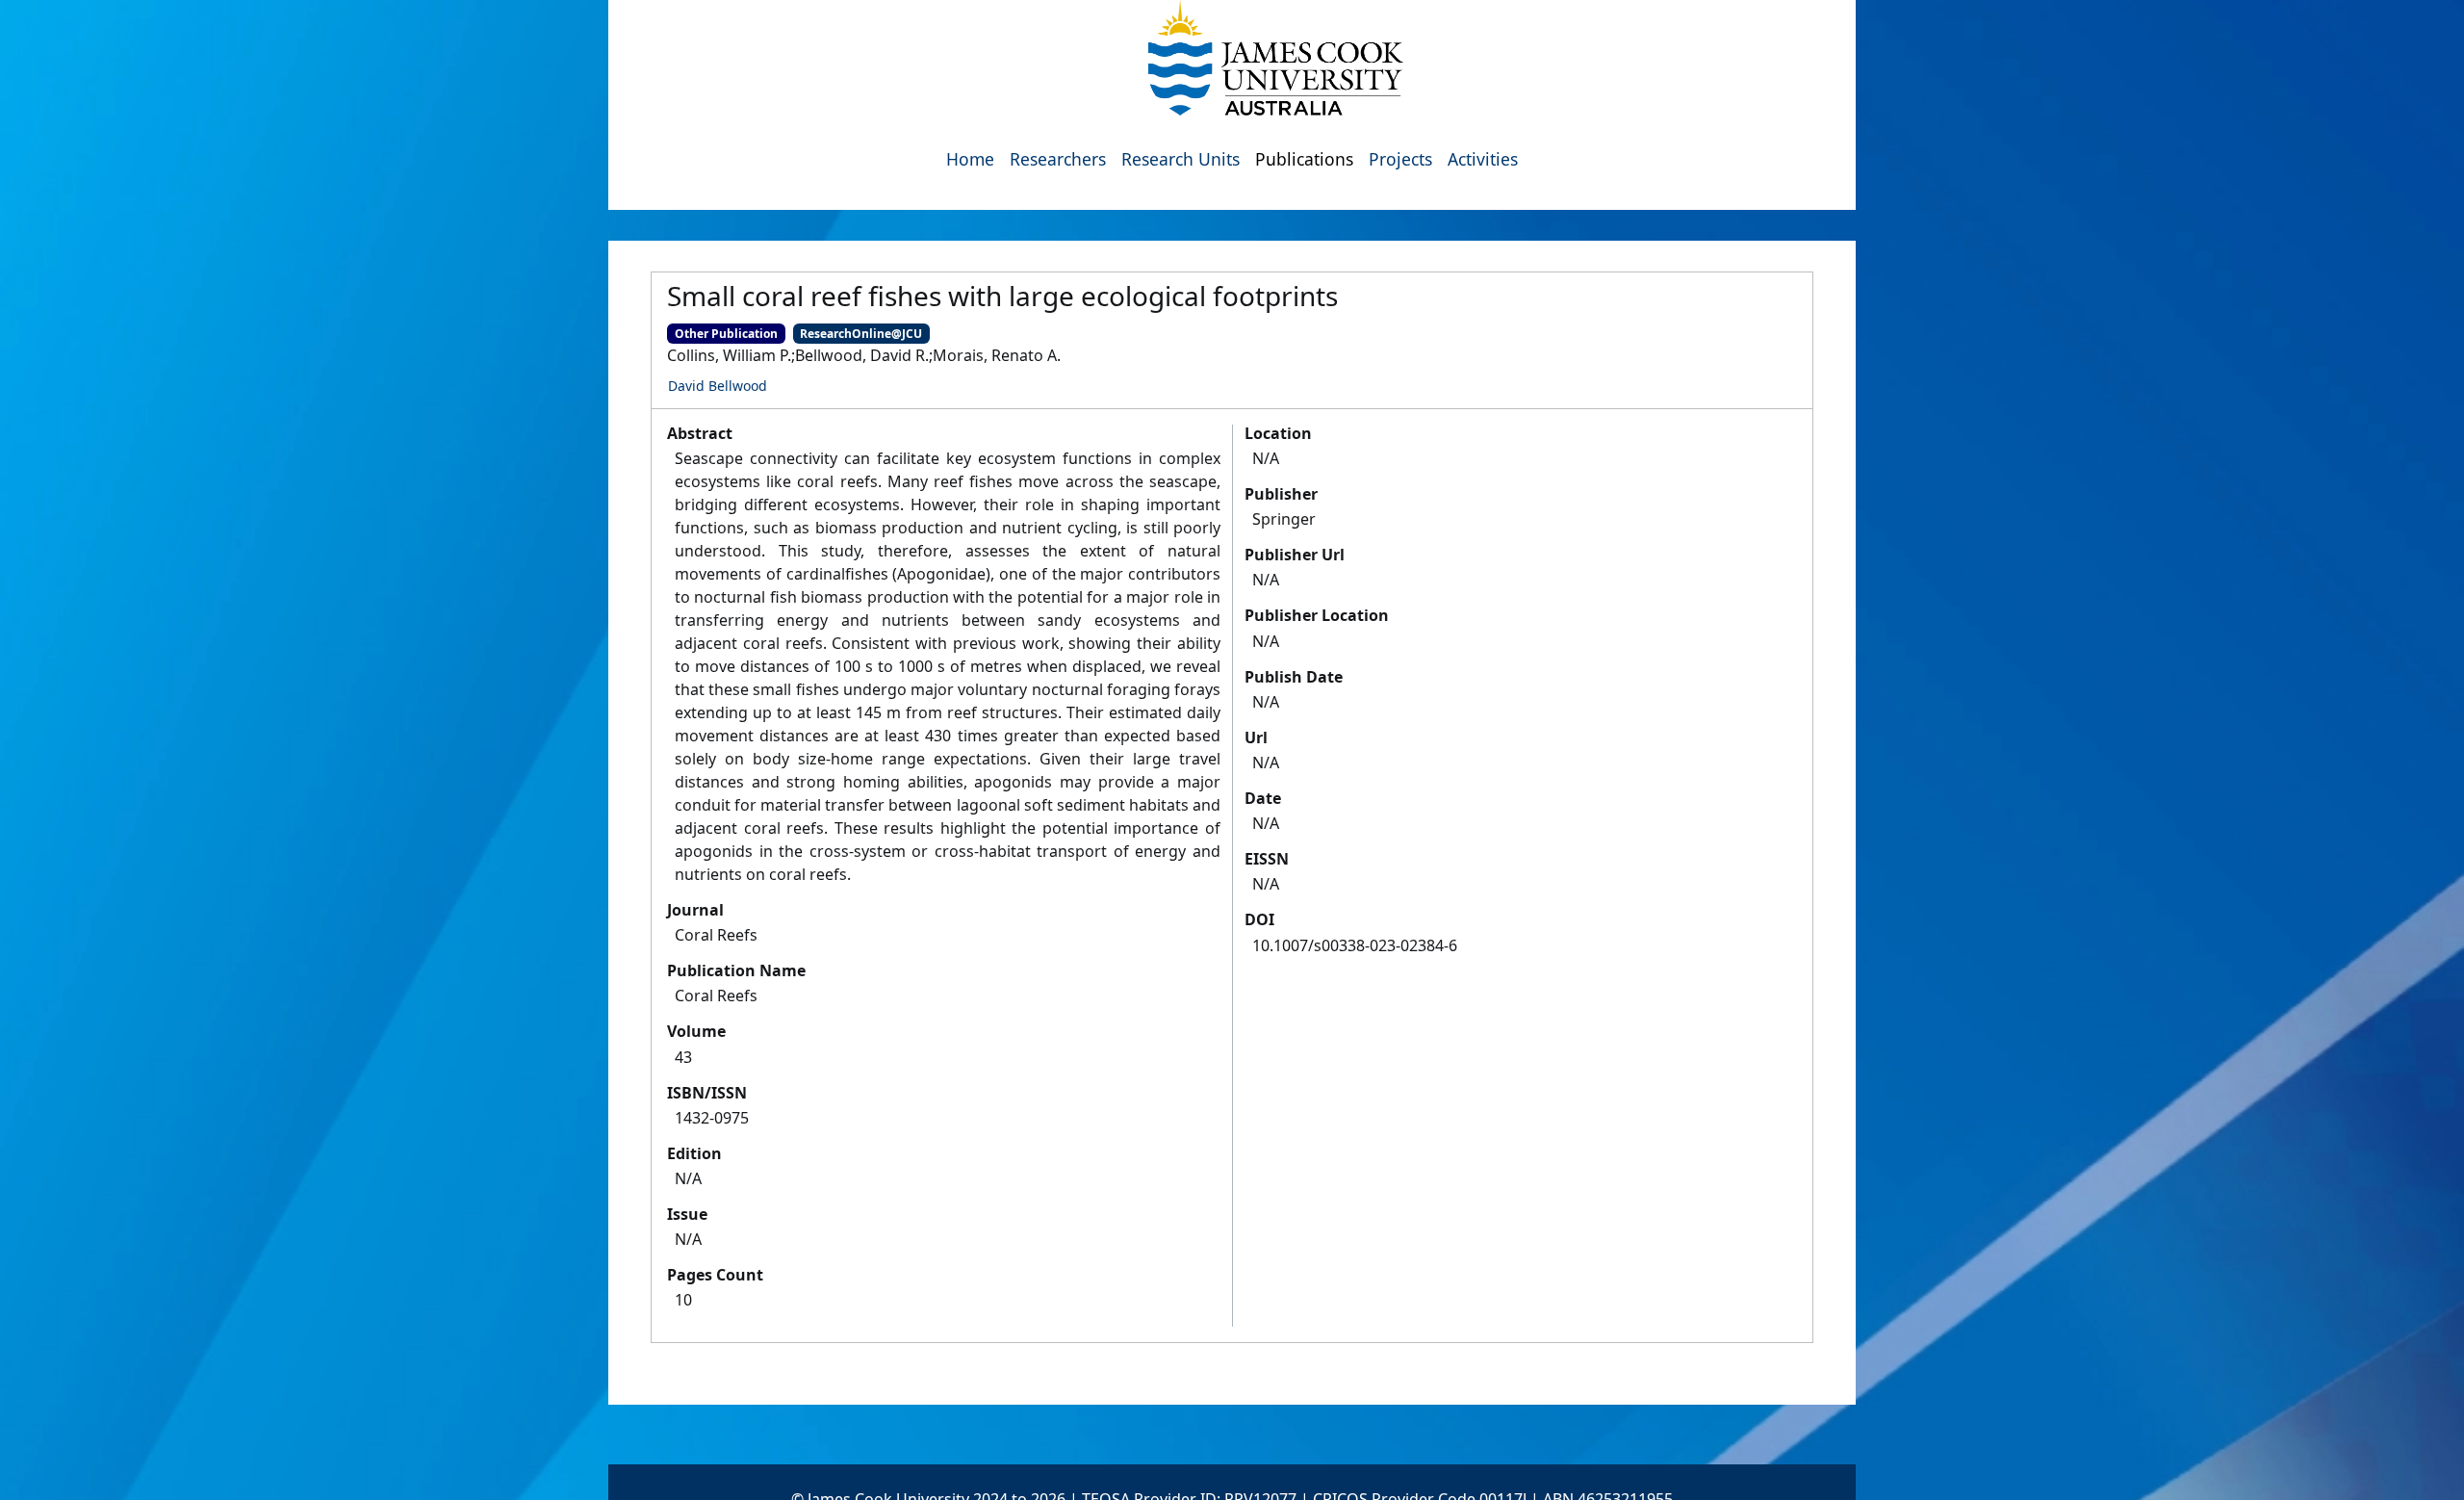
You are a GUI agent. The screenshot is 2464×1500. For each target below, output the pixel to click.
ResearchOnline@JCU (861, 334)
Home (970, 159)
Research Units (1181, 159)
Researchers (1058, 159)
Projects (1400, 159)
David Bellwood (718, 386)
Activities (1483, 159)
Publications (1304, 159)
